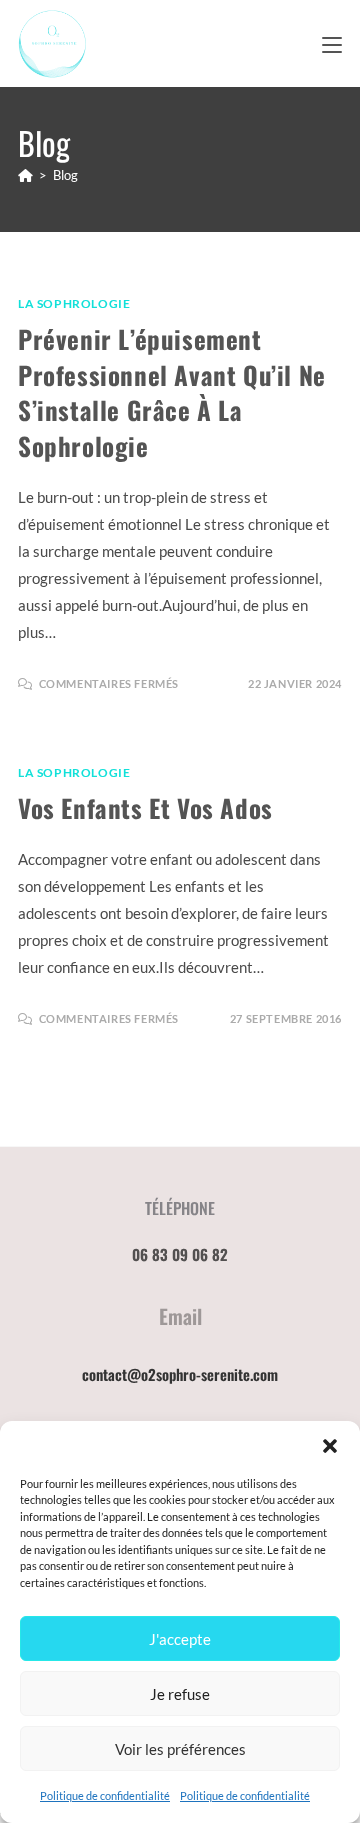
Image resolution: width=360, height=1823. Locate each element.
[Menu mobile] (332, 43)
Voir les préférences (180, 1749)
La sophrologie (74, 303)
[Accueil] (25, 175)
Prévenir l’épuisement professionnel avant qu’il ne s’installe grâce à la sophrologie (172, 392)
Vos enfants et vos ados (145, 807)
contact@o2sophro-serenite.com (180, 1374)
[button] (330, 1446)
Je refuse (180, 1694)
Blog (65, 175)
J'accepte (180, 1639)
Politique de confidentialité (105, 1795)
